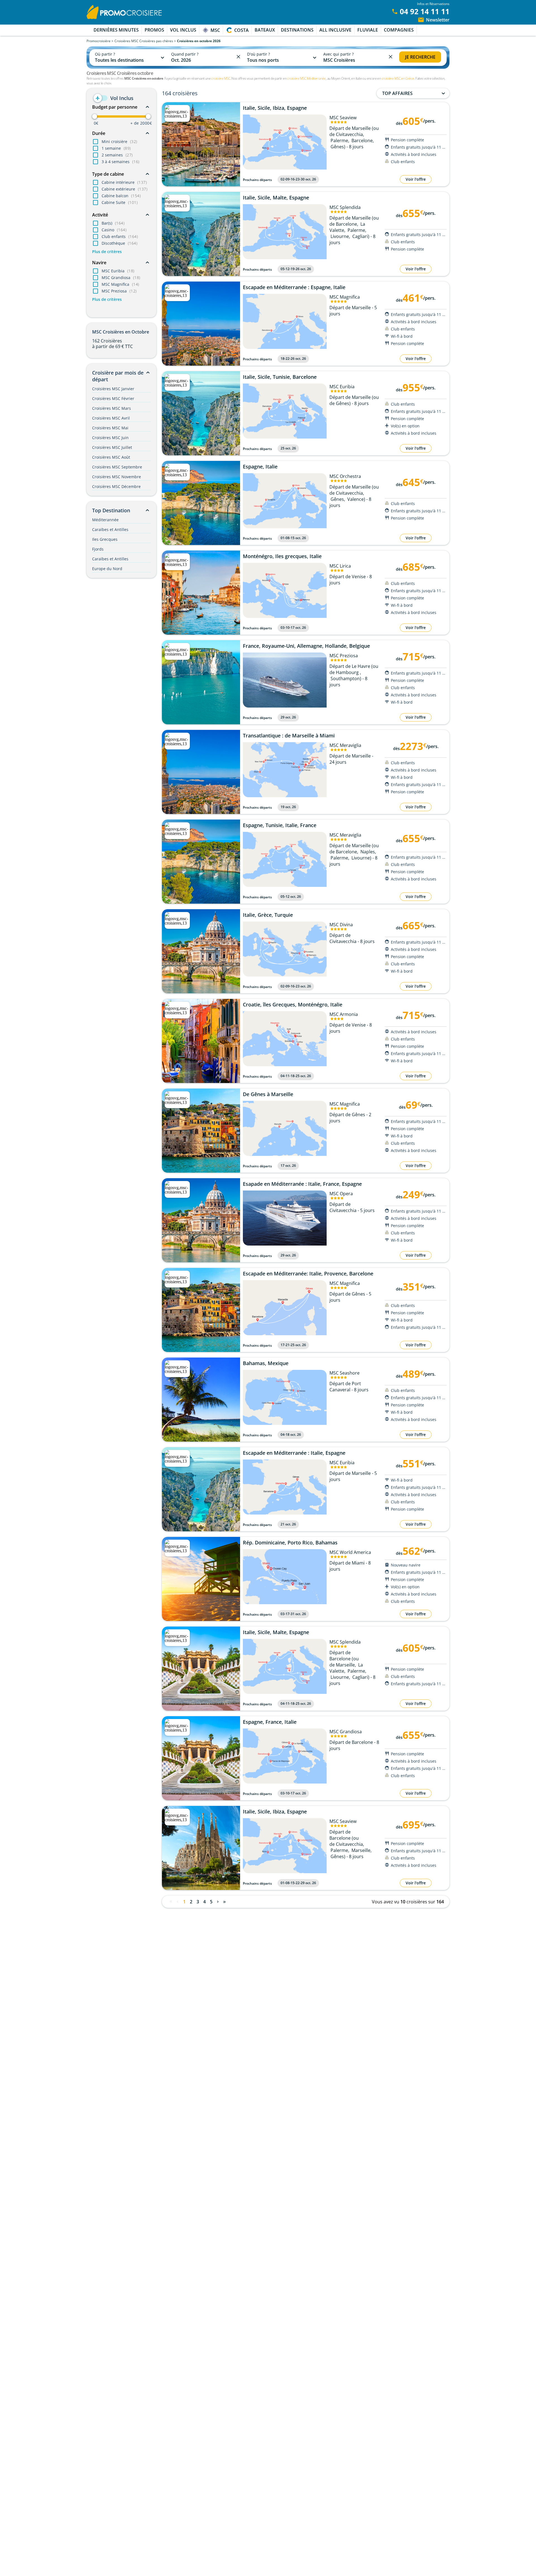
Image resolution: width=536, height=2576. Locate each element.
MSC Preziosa (119, 291)
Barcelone (362, 141)
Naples (368, 852)
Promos (154, 30)
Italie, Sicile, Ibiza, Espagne (275, 108)
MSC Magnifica (120, 284)
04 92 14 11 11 (425, 11)
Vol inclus (183, 30)
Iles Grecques (105, 539)
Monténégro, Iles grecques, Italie (282, 556)
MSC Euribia (118, 271)
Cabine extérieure (125, 189)
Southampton (345, 678)
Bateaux (265, 30)
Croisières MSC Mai (110, 428)
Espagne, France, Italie (270, 1722)
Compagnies (399, 30)
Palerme (339, 141)
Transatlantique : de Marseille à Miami (289, 736)
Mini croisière (119, 141)
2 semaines (117, 155)
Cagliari (360, 236)
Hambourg (348, 672)
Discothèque (119, 243)
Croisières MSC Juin (110, 438)
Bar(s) (113, 223)
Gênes (337, 147)
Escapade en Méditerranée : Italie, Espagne (294, 1453)
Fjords (98, 549)
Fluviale (368, 30)
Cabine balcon (121, 196)
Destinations (297, 30)
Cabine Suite (120, 202)
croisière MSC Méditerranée (306, 78)
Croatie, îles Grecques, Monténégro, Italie (293, 1005)
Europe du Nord (107, 569)
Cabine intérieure (124, 182)
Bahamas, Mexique (266, 1363)
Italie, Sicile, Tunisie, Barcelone (280, 377)
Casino (114, 230)
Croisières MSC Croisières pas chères (144, 41)
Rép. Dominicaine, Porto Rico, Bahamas (290, 1543)
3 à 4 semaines (121, 162)
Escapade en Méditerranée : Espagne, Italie (294, 287)
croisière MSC (221, 78)
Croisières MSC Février (113, 398)
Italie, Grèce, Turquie (268, 915)
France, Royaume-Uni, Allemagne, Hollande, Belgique (306, 646)
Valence (356, 499)
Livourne (340, 236)
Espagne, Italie (260, 467)
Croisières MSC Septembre (117, 467)
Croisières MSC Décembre (116, 486)
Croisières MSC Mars (112, 408)
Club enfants (120, 236)
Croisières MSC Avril (111, 418)
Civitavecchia (349, 134)
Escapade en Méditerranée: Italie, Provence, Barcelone (308, 1274)
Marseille (345, 1665)
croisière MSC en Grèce (398, 78)
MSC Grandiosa (121, 278)
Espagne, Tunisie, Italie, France (280, 825)
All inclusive (335, 30)
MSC (215, 30)
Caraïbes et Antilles (110, 529)
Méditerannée (105, 520)
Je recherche (420, 57)
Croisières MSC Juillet (112, 447)
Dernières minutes (116, 30)
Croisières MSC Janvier (113, 389)
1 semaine (116, 148)
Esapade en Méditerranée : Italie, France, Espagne (302, 1184)
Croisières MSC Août (111, 457)
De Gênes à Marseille (268, 1094)
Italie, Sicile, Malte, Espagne (276, 198)
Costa (241, 30)
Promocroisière (99, 41)
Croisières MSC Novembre (117, 477)
